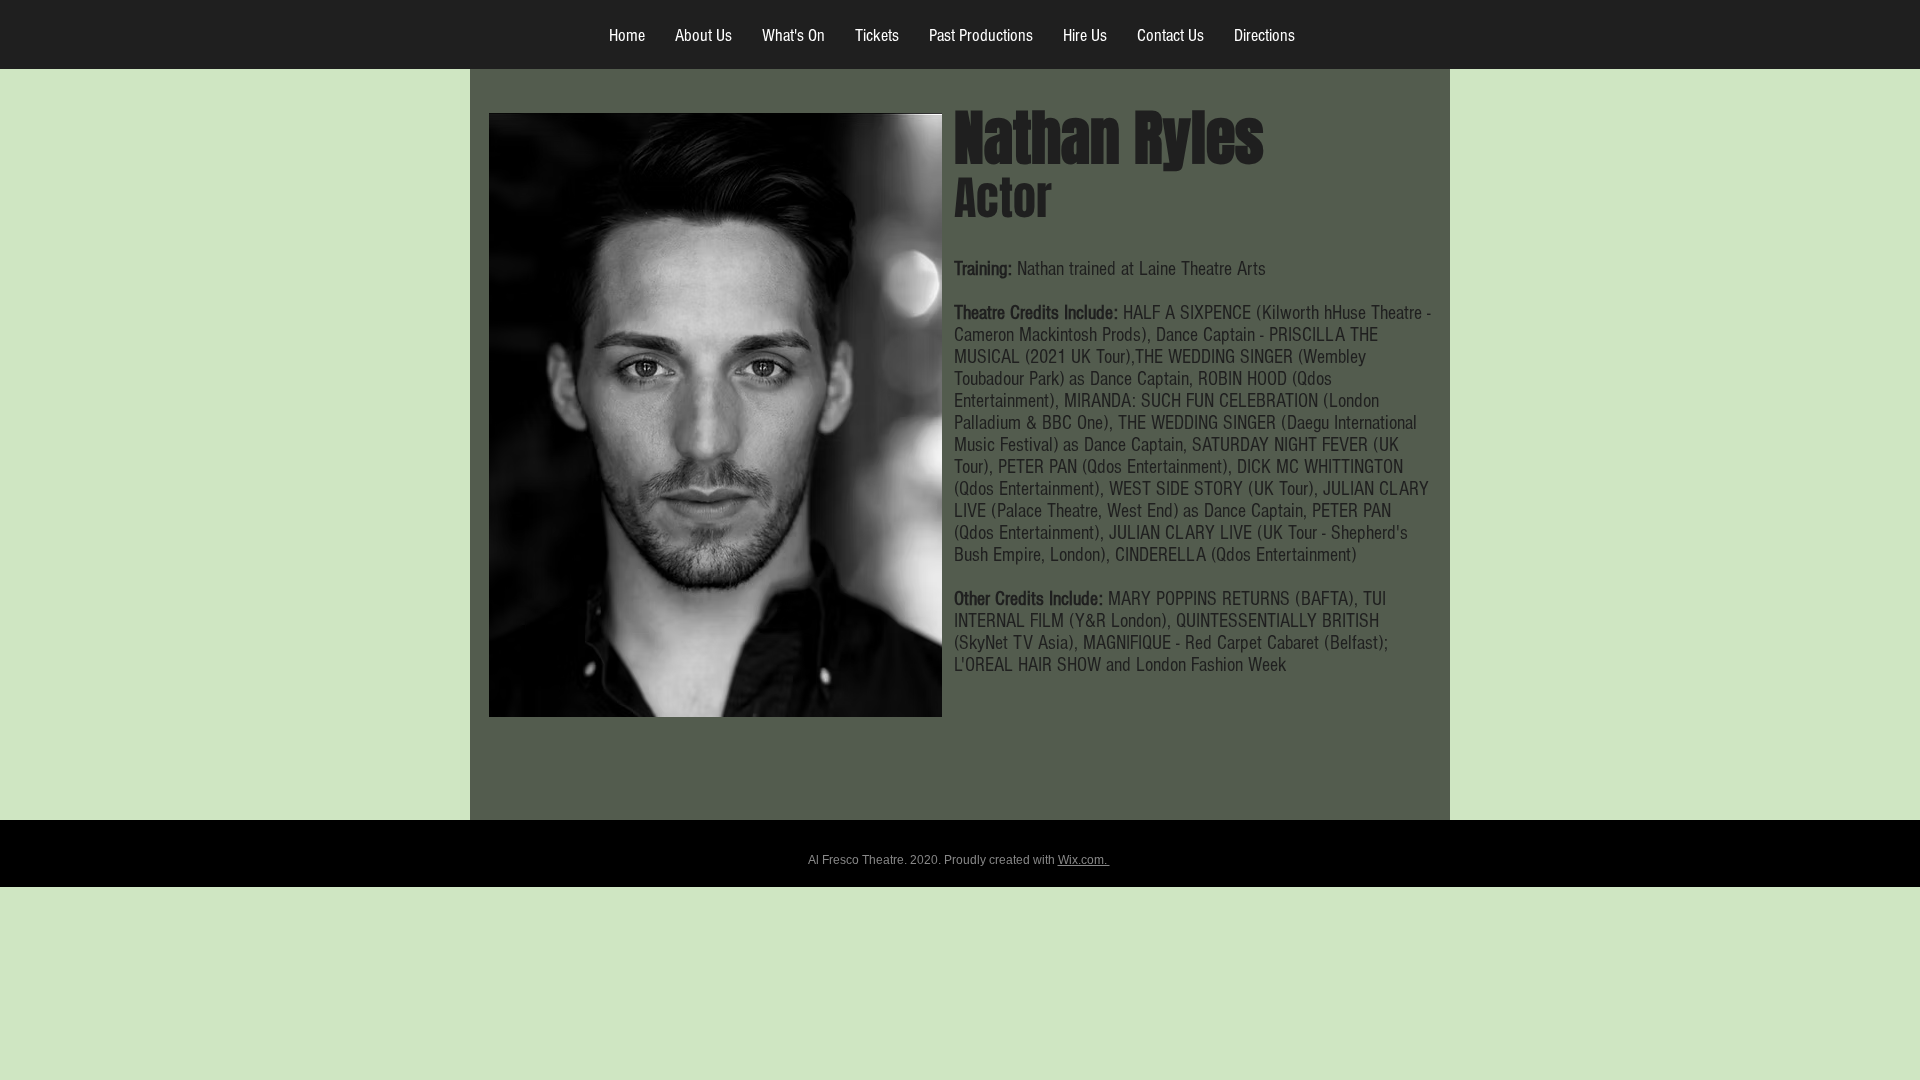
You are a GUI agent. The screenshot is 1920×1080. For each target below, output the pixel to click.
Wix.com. (1084, 860)
